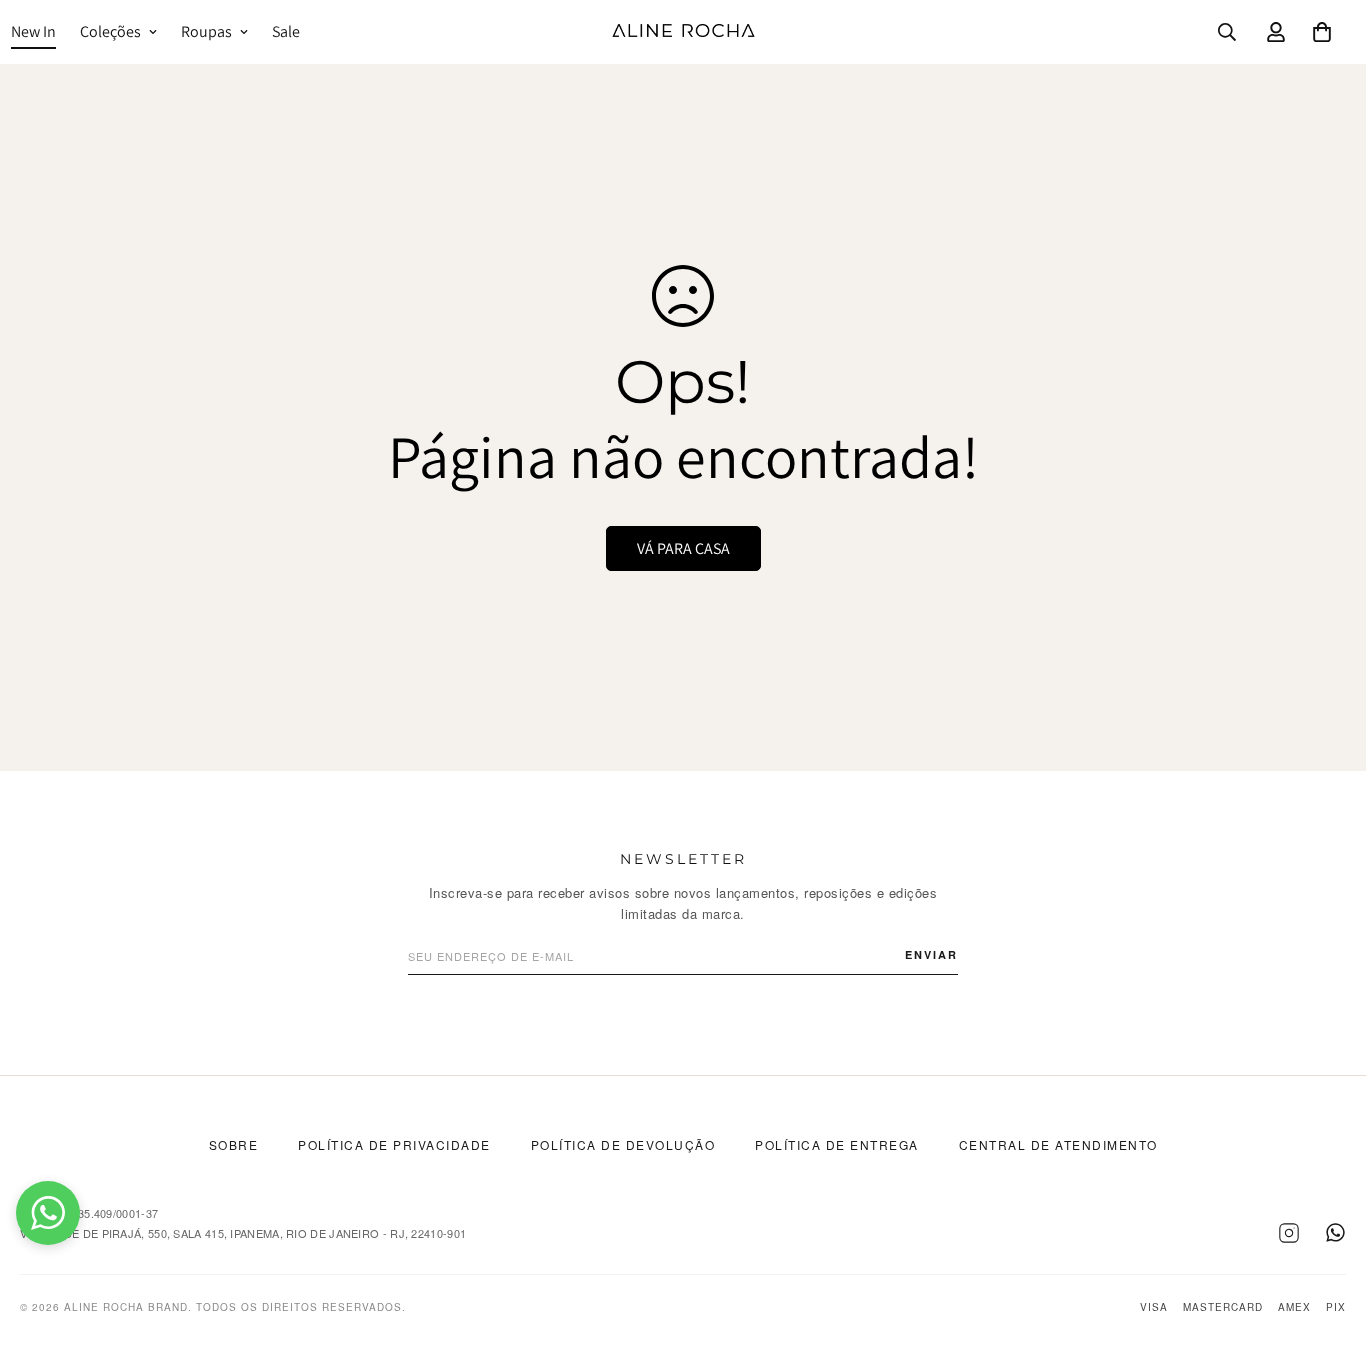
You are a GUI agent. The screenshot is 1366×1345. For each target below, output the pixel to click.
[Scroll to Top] (1327, 1236)
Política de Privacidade (394, 1144)
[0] (1322, 32)
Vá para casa (683, 548)
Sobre (234, 1144)
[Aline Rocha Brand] (683, 32)
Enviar (931, 954)
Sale (286, 31)
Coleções (110, 31)
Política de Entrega (837, 1144)
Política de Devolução (623, 1144)
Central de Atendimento (1058, 1144)
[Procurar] (1227, 32)
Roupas (206, 31)
